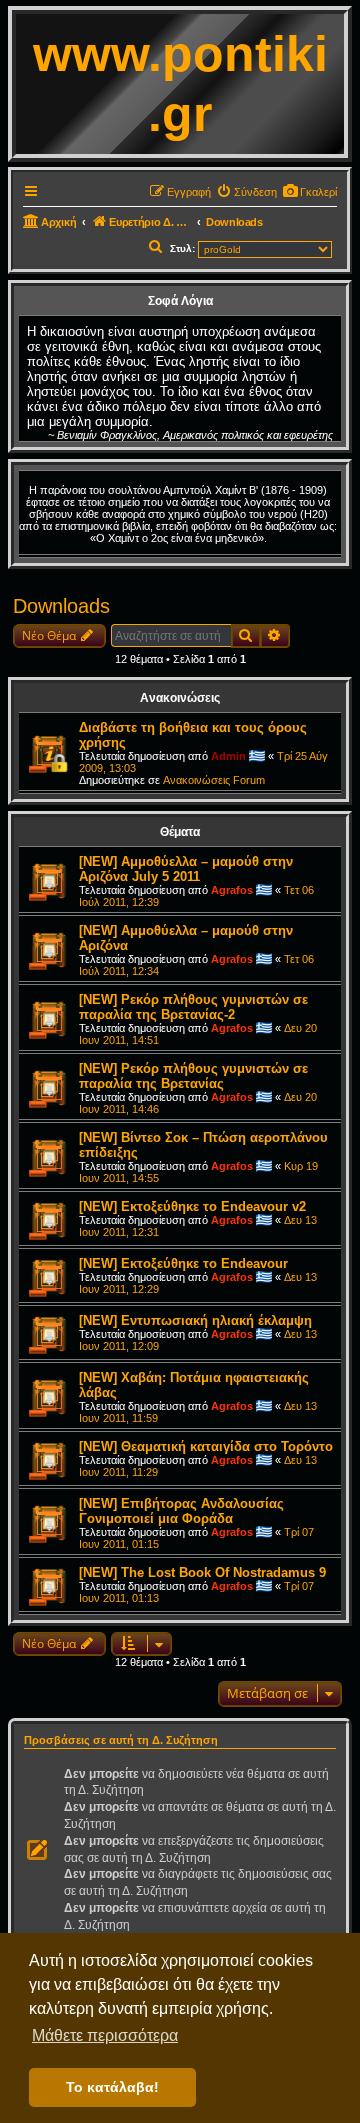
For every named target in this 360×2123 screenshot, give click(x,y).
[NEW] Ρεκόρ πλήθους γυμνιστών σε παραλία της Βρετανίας (193, 1076)
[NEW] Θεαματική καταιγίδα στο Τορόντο (206, 1446)
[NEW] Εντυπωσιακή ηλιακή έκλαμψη (195, 1320)
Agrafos (232, 890)
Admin (228, 756)
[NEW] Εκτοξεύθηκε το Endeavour (183, 1263)
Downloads (61, 606)
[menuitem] (309, 192)
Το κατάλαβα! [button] (112, 2087)
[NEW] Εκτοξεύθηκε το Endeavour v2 (192, 1206)
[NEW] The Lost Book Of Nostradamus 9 (202, 1572)
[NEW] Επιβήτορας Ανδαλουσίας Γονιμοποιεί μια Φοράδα (181, 1511)
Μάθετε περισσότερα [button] (105, 2035)
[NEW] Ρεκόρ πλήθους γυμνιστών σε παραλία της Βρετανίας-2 (193, 1007)
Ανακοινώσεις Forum (214, 780)
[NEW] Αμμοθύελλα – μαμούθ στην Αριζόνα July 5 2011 (186, 869)
